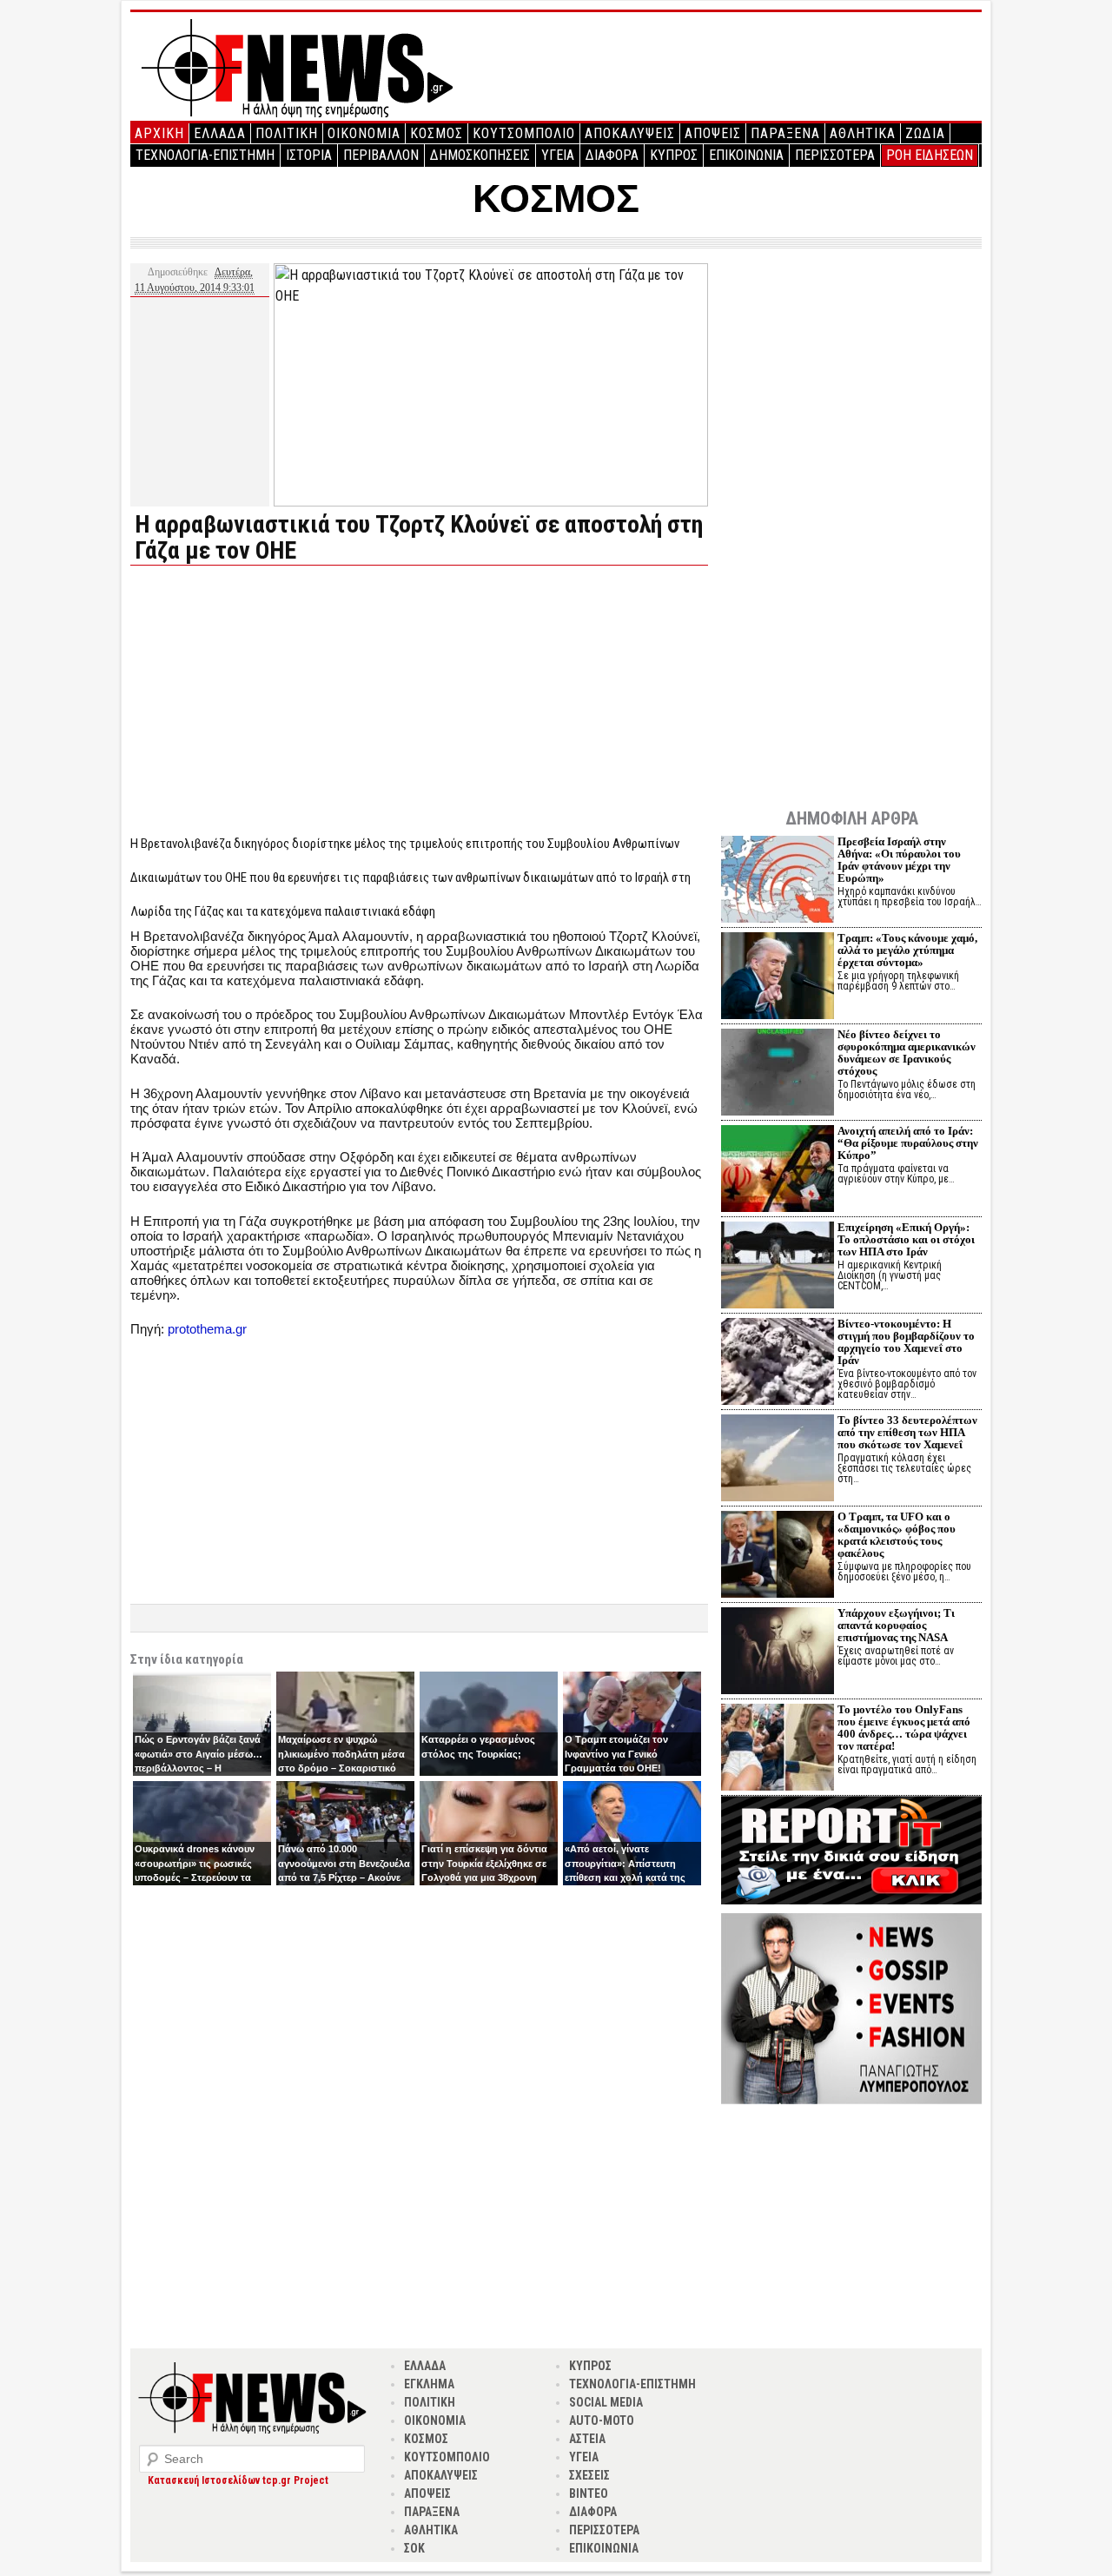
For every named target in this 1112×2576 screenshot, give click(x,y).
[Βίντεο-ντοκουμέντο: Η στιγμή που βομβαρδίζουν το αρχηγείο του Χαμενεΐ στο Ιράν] (778, 1364)
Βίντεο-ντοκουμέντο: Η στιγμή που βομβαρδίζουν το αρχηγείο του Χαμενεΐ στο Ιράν (906, 1342)
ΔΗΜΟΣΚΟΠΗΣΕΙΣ (480, 155)
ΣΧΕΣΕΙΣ (589, 2475)
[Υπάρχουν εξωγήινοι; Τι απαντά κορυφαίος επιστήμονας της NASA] (778, 1653)
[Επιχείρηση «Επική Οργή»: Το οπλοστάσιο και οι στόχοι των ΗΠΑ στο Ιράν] (778, 1267)
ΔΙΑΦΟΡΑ (612, 155)
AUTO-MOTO (602, 2420)
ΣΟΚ (414, 2548)
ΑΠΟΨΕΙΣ (713, 133)
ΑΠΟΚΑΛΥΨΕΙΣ (630, 133)
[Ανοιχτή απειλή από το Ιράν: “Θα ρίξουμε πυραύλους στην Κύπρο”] (778, 1171)
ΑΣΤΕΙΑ (587, 2439)
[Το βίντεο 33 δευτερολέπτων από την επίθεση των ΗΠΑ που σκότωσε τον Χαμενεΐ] (778, 1460)
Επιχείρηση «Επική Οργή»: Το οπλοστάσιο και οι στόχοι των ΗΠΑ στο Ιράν (906, 1239)
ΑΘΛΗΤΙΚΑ (863, 133)
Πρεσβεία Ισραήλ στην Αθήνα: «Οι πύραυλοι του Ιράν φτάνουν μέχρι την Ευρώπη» (899, 860)
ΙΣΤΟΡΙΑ (309, 155)
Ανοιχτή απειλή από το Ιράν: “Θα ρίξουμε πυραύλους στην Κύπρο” (908, 1143)
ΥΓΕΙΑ (558, 155)
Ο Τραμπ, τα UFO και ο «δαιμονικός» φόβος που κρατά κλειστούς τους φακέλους (897, 1535)
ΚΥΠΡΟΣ (674, 155)
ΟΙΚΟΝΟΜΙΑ (364, 133)
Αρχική (159, 133)
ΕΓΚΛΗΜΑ (429, 2384)
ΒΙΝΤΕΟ (589, 2493)
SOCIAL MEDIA (606, 2402)
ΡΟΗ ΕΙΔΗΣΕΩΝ (930, 155)
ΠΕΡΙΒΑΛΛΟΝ (381, 155)
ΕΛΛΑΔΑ (220, 133)
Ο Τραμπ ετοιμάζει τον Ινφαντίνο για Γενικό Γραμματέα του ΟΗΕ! (616, 1754)
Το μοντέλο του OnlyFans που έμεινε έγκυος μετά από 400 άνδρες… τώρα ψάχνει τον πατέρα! (904, 1728)
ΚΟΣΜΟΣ (437, 133)
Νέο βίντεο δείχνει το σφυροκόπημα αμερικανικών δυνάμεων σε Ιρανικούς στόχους (907, 1053)
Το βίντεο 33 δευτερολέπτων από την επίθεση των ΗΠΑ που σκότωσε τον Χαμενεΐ (907, 1432)
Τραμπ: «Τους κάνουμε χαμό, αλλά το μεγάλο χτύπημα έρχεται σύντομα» (907, 950)
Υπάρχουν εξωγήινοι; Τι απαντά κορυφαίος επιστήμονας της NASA (896, 1625)
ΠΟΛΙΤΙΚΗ (287, 133)
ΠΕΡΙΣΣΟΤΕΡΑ (835, 155)
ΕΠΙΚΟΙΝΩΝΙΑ (746, 155)
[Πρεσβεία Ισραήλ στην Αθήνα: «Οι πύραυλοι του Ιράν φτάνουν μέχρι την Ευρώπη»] (778, 881)
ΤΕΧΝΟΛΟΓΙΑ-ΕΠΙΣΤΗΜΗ (205, 155)
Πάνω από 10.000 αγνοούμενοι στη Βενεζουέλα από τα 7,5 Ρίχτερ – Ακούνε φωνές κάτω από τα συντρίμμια (344, 1877)
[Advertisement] (276, 700)
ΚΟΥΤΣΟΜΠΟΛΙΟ (524, 133)
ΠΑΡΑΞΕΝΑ (785, 133)
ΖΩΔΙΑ (925, 133)
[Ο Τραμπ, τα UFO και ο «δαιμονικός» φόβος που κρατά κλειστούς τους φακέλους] (778, 1556)
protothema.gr (207, 1329)
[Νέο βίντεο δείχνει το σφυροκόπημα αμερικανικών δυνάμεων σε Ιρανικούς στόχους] (778, 1074)
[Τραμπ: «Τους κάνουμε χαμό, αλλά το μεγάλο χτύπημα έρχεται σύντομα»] (778, 978)
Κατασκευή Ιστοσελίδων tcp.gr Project (238, 2480)
